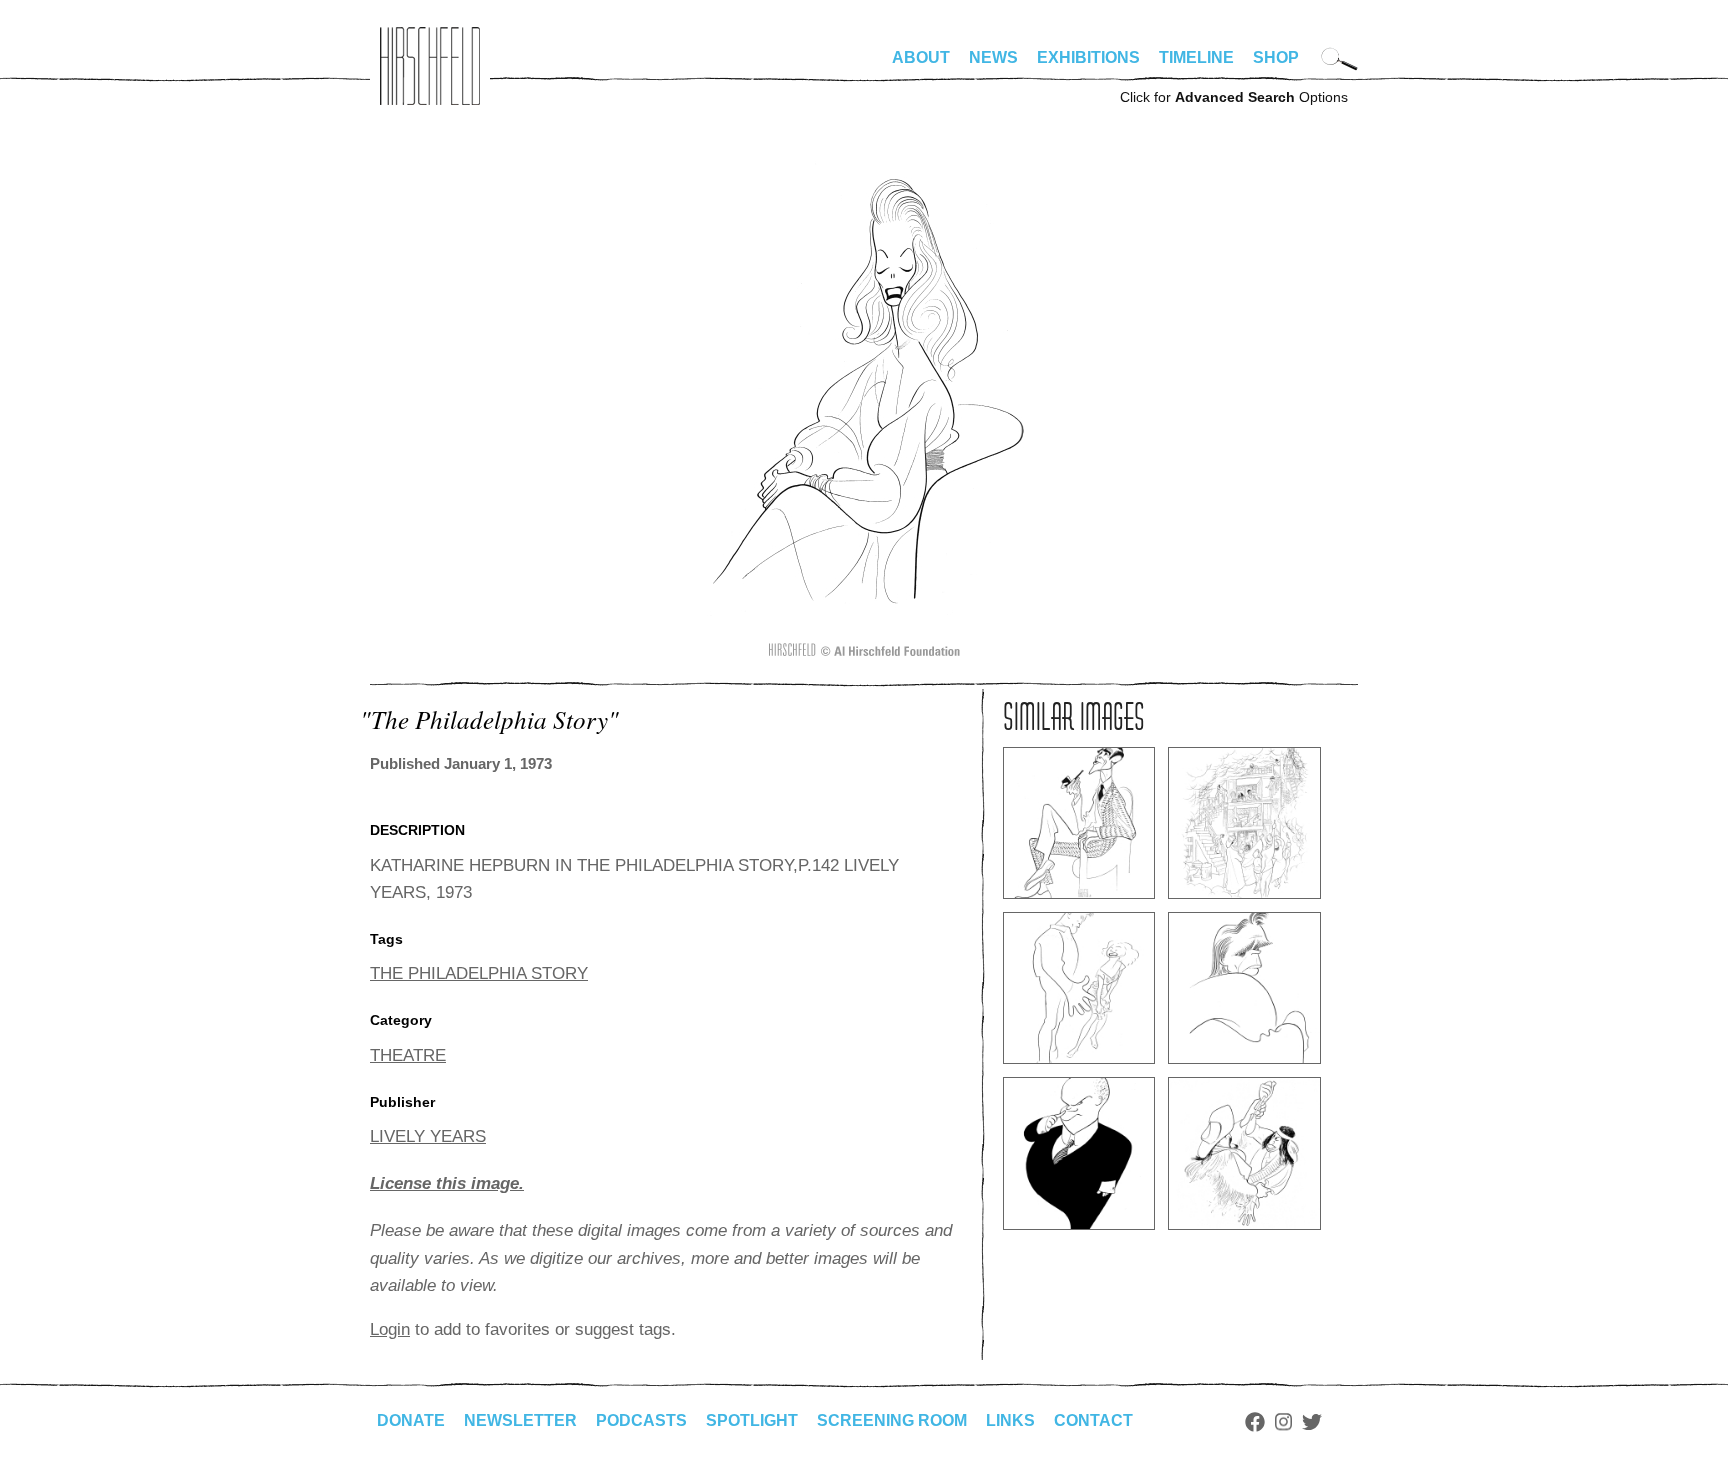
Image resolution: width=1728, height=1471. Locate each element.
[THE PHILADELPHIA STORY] (864, 655)
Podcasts (641, 1420)
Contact (1093, 1420)
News (993, 57)
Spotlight (752, 1420)
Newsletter (520, 1420)
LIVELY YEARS (428, 1136)
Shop (1276, 57)
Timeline (1196, 57)
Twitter (1312, 1422)
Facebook (1255, 1422)
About (921, 57)
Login (390, 1329)
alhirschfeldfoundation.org (430, 66)
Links (1010, 1420)
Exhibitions (1088, 57)
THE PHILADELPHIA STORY (479, 973)
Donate (411, 1420)
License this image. (447, 1183)
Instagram (1283, 1422)
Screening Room (892, 1420)
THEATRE (408, 1055)
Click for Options (1234, 97)
